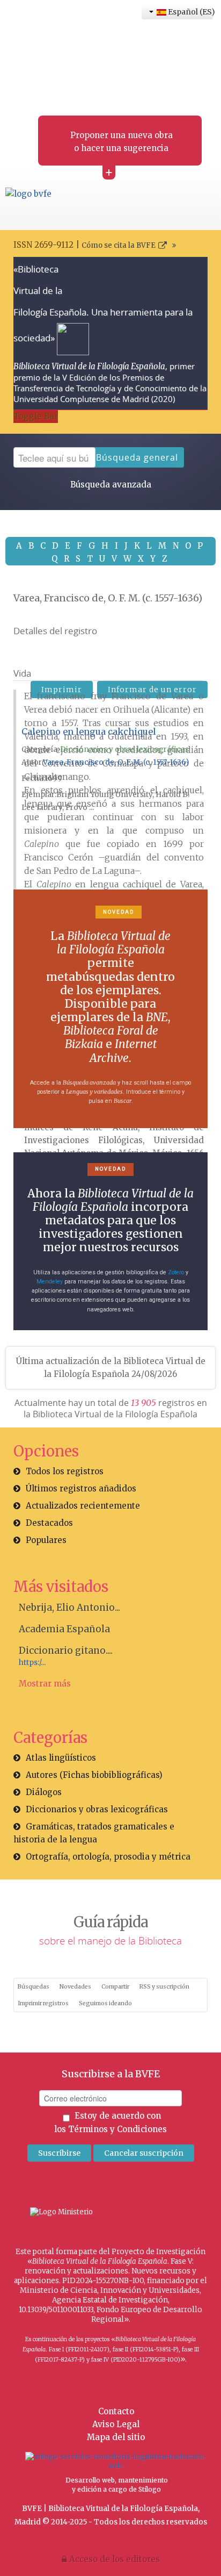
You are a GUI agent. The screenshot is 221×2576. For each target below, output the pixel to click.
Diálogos (44, 1792)
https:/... (32, 1663)
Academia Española (64, 1629)
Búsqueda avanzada (111, 485)
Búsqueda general (137, 457)
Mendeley (50, 1282)
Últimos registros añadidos (81, 1488)
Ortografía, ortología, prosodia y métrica (108, 1857)
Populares (46, 1540)
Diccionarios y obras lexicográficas (124, 749)
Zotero (176, 1272)
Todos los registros (65, 1471)
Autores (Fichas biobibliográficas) (94, 1775)
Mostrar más (45, 1684)
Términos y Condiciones (117, 2129)
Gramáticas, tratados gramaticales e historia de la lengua (94, 1833)
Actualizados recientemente (83, 1506)
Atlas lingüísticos (61, 1758)
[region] (110, 1009)
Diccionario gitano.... (66, 1651)
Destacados (49, 1523)
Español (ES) (190, 12)
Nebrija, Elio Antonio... (69, 1608)
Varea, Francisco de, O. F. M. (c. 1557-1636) (116, 762)
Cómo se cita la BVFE (119, 245)
